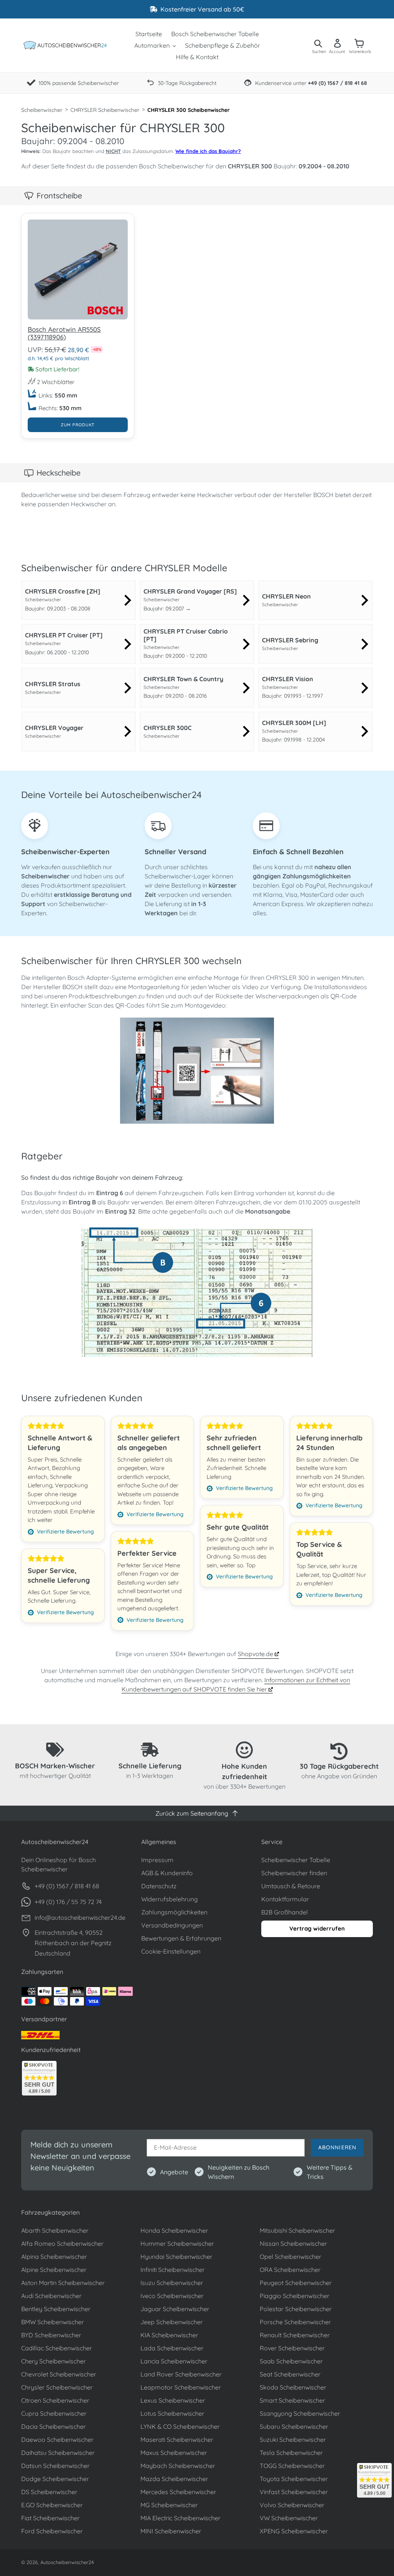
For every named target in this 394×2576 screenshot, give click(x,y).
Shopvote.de (256, 1654)
